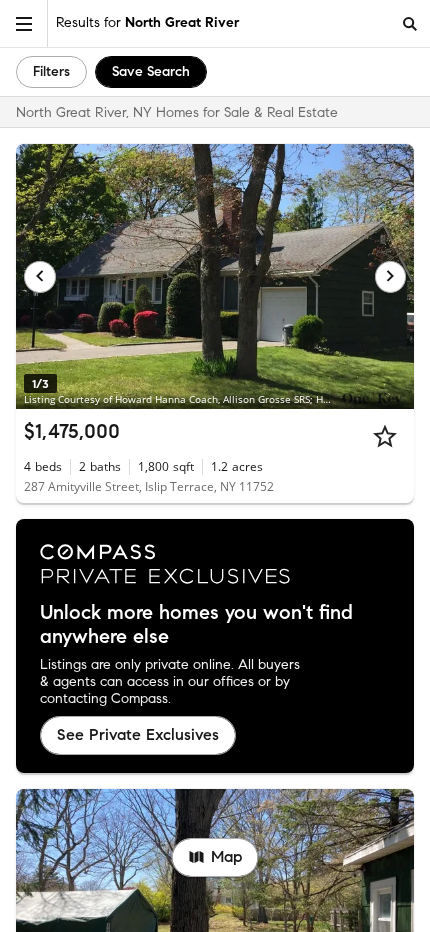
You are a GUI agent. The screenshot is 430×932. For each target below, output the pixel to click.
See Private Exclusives (138, 734)
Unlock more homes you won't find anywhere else (196, 625)
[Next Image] (391, 277)
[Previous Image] (40, 277)
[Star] (385, 436)
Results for (147, 22)
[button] (24, 23)
